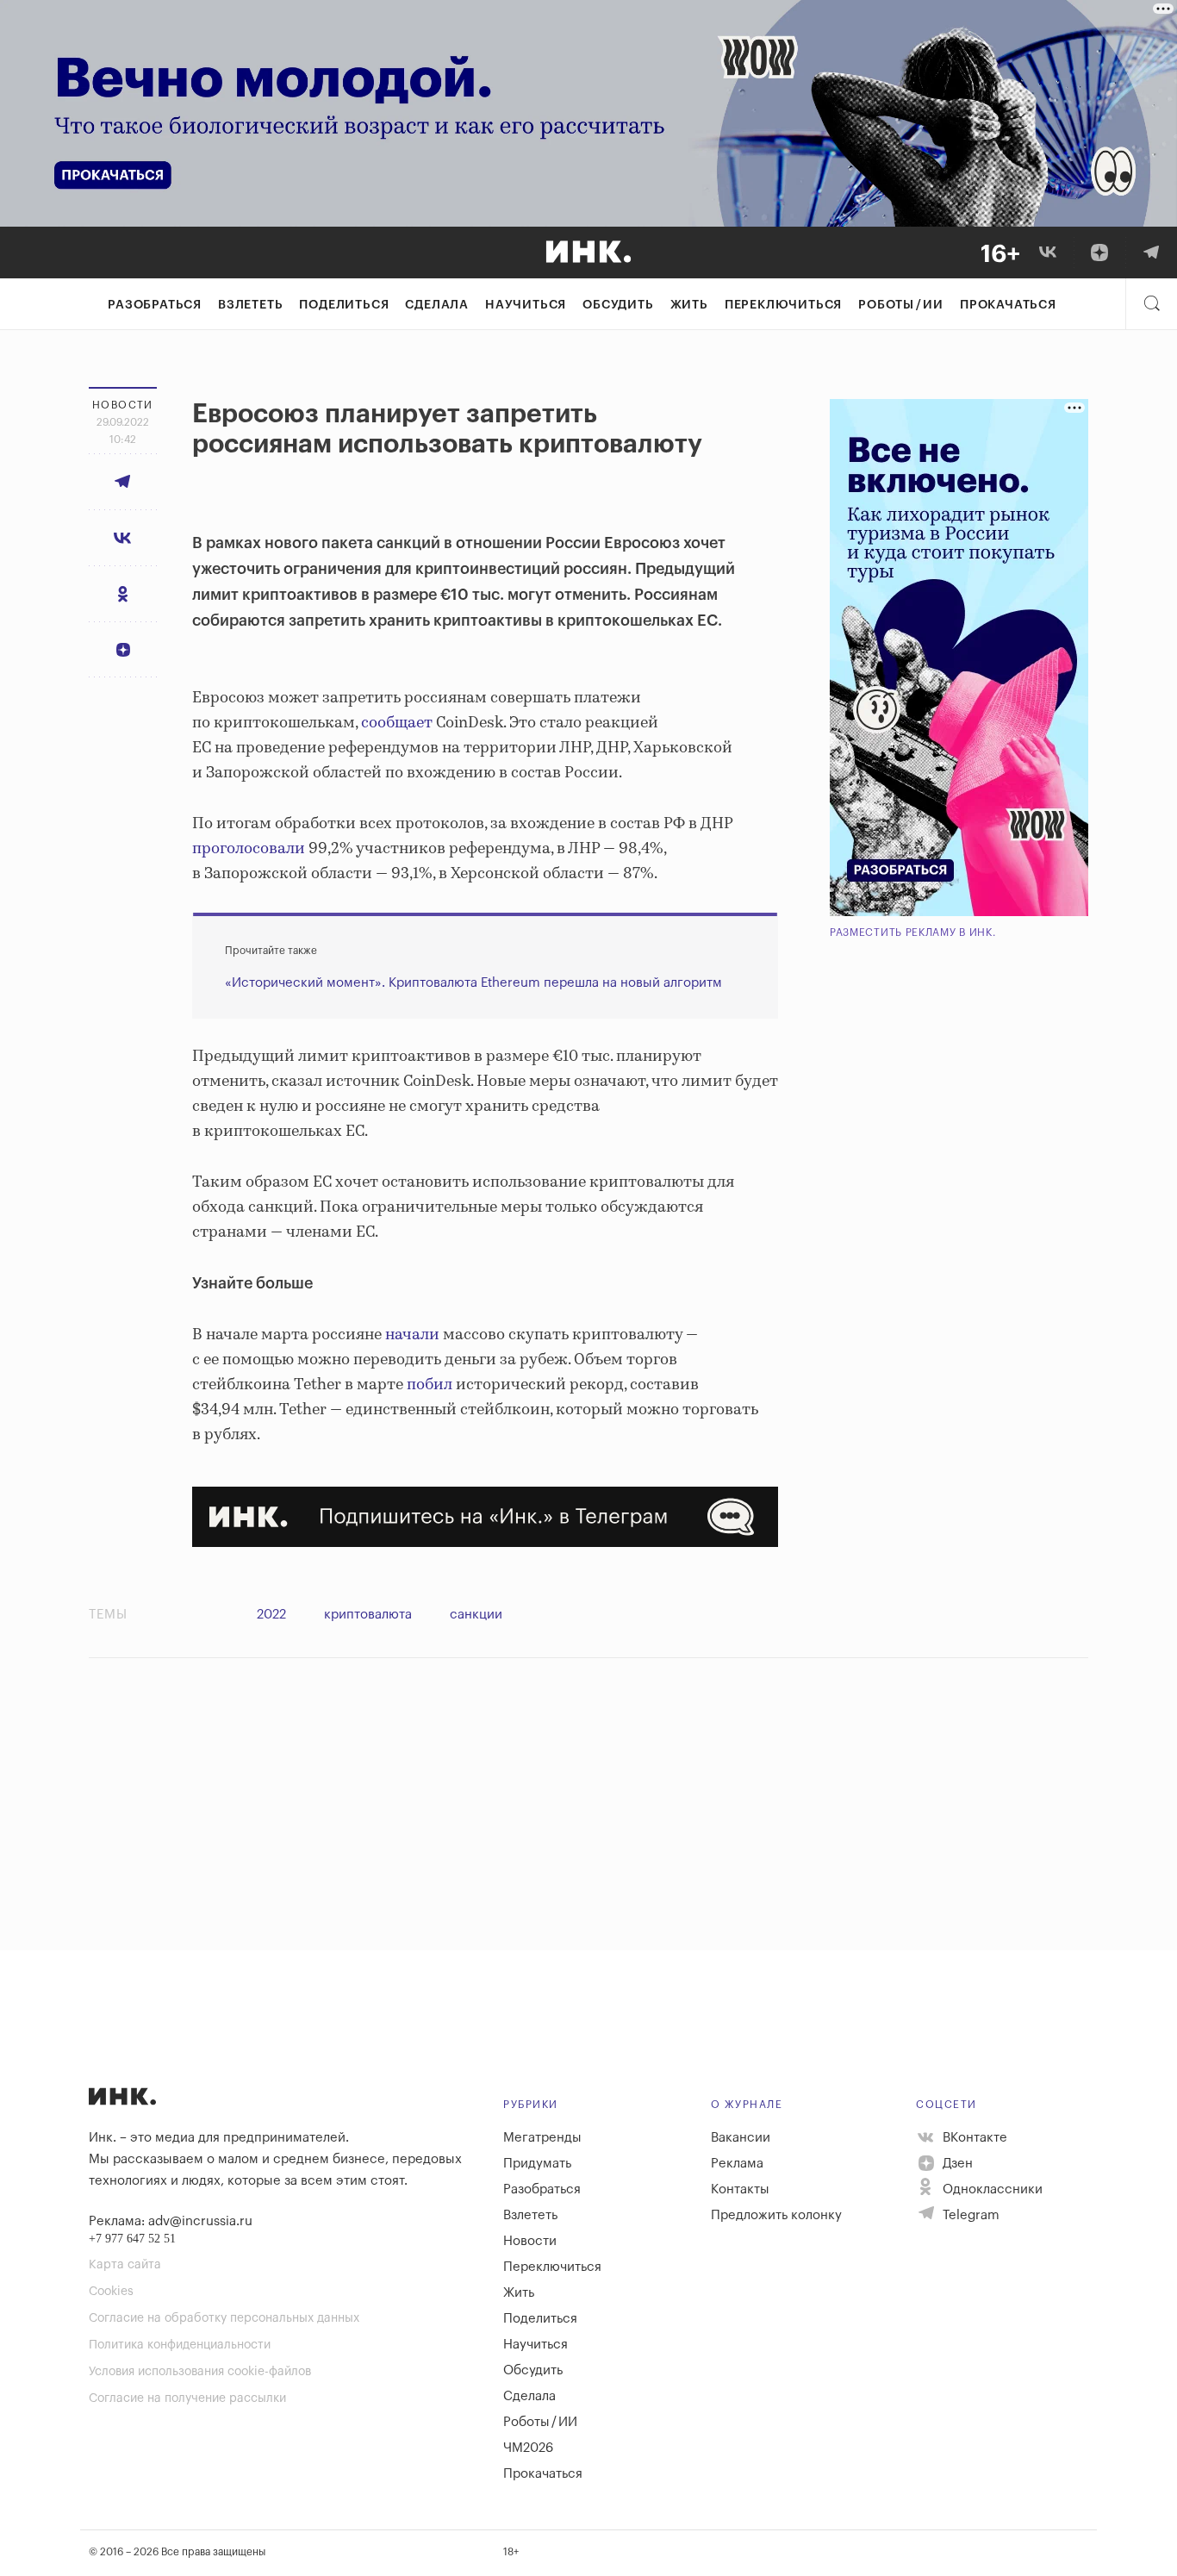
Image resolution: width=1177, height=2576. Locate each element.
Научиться (526, 305)
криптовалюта (368, 1615)
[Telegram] (1151, 253)
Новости (530, 2241)
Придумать (537, 2164)
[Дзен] (1099, 253)
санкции (476, 1615)
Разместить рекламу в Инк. (913, 932)
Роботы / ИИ (901, 305)
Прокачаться (1008, 305)
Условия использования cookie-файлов (200, 2372)
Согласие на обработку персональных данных (224, 2318)
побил (430, 1385)
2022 (271, 1615)
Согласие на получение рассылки (187, 2398)
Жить (689, 305)
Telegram (969, 2215)
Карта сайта (125, 2265)
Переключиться (783, 305)
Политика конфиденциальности (180, 2345)
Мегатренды (542, 2138)
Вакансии (741, 2138)
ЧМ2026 (528, 2448)
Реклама (737, 2164)
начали (412, 1335)
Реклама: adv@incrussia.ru (171, 2221)
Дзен (956, 2164)
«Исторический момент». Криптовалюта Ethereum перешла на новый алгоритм (473, 983)
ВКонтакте (973, 2138)
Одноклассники (991, 2189)
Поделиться (344, 305)
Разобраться (155, 305)
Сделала (437, 305)
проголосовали (249, 849)
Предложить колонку (776, 2215)
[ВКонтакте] (1048, 253)
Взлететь (250, 305)
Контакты (740, 2189)
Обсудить (618, 305)
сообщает (397, 723)
